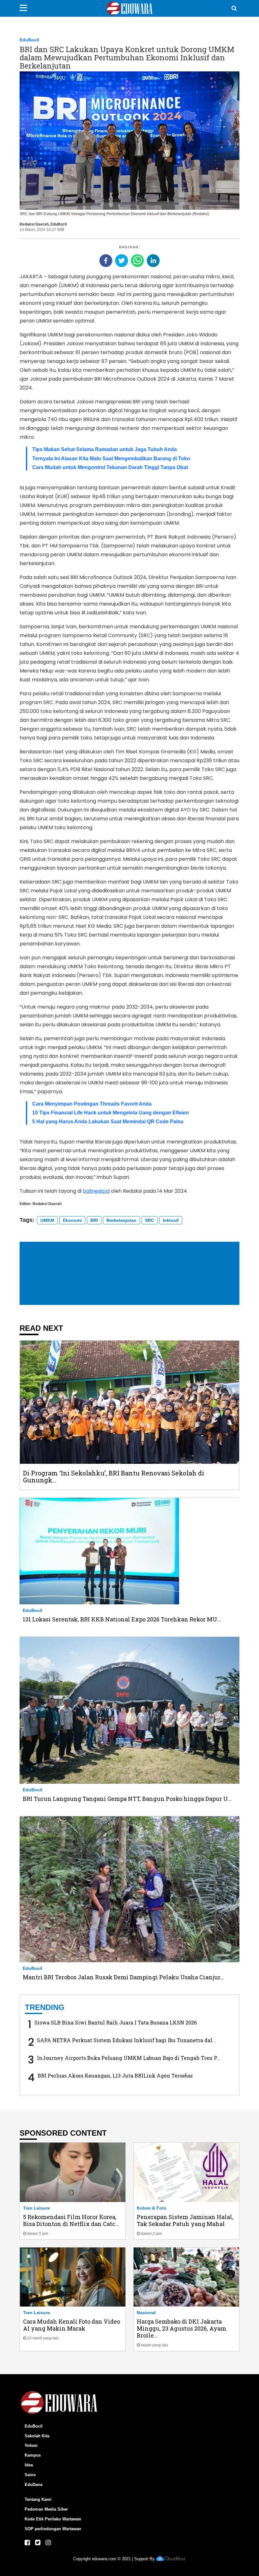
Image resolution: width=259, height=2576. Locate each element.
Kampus (33, 2455)
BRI (94, 1220)
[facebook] (106, 261)
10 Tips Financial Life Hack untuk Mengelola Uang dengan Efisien (111, 1113)
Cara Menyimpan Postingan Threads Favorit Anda (92, 1104)
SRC (150, 1220)
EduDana (33, 2485)
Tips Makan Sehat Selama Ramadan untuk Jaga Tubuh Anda (105, 449)
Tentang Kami (38, 2499)
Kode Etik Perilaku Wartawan (53, 2519)
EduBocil (29, 40)
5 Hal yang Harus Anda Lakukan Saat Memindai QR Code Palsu (108, 1122)
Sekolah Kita (37, 2436)
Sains (30, 2475)
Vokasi (31, 2445)
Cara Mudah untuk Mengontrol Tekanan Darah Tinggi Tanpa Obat (110, 467)
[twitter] (122, 261)
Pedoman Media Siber (46, 2509)
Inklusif (171, 1220)
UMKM (47, 1220)
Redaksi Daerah (34, 224)
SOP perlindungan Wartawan (53, 2529)
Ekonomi (72, 1220)
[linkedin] (153, 261)
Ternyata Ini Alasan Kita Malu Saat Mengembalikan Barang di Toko (111, 458)
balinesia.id (96, 1191)
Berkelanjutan (121, 1220)
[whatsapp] (137, 261)
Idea (29, 2465)
